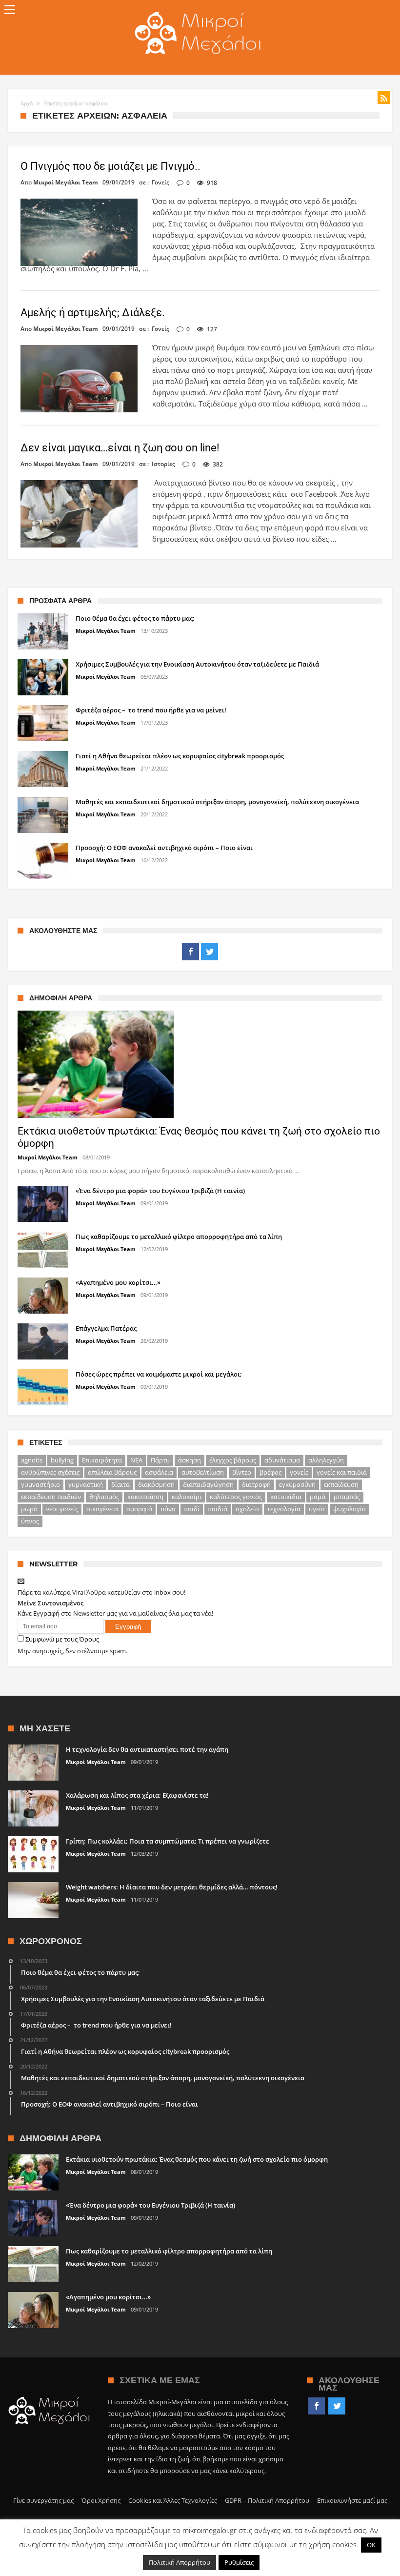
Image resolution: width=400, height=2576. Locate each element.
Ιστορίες (163, 464)
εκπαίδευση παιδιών (51, 1497)
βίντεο (242, 1472)
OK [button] (371, 2545)
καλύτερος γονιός (236, 1497)
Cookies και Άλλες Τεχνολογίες (173, 2500)
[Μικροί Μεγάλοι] (200, 11)
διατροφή (256, 1484)
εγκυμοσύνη (297, 1484)
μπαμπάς (347, 1497)
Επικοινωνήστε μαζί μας (352, 2500)
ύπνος (30, 1521)
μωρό (29, 1509)
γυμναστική (86, 1484)
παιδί (192, 1509)
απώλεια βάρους (112, 1472)
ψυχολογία (350, 1509)
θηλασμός (104, 1497)
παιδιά (218, 1509)
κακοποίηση (145, 1497)
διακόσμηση (156, 1484)
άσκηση (190, 1460)
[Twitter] (210, 952)
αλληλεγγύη (326, 1460)
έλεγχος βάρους (233, 1460)
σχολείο (247, 1509)
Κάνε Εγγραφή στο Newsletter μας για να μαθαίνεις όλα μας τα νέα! (115, 1613)
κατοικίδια (286, 1497)
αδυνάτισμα (282, 1460)
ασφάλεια (159, 1472)
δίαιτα (120, 1484)
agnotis (32, 1460)
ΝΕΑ (136, 1460)
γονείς (299, 1472)
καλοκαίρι (187, 1497)
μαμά (318, 1497)
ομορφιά (139, 1509)
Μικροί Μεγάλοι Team (66, 183)
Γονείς (160, 182)
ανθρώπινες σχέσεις (50, 1472)
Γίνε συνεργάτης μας (43, 2500)
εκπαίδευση (341, 1484)
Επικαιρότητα (102, 1460)
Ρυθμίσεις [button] (239, 2562)
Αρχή (27, 103)
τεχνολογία (284, 1509)
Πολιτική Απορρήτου (180, 2562)
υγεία (317, 1509)
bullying (62, 1460)
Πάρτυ (160, 1460)
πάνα (168, 1509)
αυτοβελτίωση (203, 1472)
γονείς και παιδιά (342, 1472)
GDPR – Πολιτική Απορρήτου (267, 2500)
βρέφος (270, 1472)
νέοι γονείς (62, 1509)
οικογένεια (102, 1509)
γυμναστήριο (40, 1484)
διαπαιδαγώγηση (208, 1484)
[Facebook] (190, 952)
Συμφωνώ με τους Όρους (62, 1639)
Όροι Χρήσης (101, 2500)
